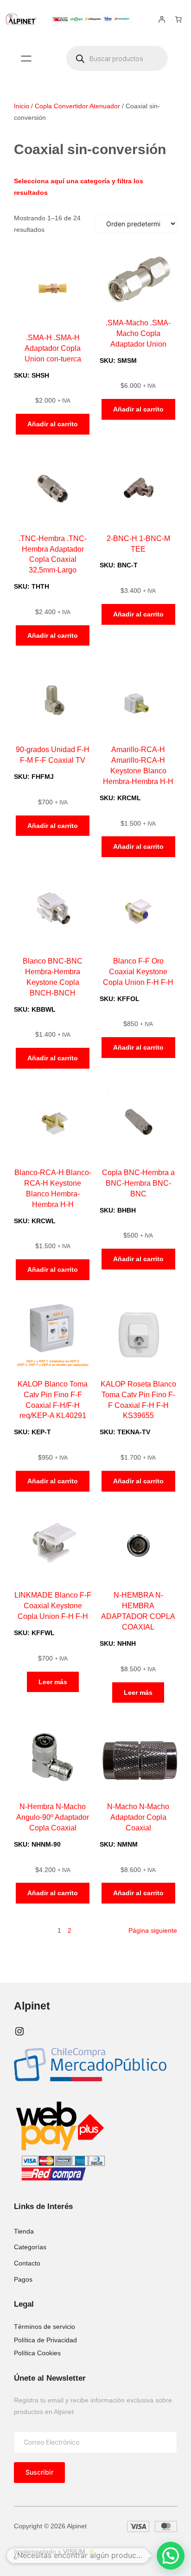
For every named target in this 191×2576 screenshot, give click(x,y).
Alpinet (32, 2006)
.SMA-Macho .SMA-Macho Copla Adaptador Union (138, 333)
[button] (171, 2556)
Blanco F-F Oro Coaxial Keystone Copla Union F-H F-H (138, 971)
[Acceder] (162, 19)
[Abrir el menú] (26, 59)
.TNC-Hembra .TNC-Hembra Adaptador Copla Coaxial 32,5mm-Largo (53, 554)
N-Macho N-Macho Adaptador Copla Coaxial (138, 1817)
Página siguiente (153, 1930)
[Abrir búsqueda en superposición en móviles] (117, 58)
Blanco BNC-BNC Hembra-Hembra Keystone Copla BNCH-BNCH (53, 977)
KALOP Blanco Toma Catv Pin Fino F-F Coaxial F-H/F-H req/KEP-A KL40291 (53, 1400)
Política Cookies (37, 2353)
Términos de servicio (45, 2327)
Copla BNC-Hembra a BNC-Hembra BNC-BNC (138, 1183)
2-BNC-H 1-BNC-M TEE (138, 544)
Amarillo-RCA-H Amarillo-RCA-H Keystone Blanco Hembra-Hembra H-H (138, 765)
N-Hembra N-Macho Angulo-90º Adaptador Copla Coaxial (53, 1817)
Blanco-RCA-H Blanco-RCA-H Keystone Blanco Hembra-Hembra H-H (53, 1188)
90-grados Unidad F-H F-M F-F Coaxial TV (53, 755)
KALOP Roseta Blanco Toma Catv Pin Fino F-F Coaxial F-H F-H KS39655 (138, 1400)
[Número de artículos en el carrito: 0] (178, 19)
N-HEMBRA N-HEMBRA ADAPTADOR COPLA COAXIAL (138, 1611)
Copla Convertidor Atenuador (77, 106)
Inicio (22, 106)
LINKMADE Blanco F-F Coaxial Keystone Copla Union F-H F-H (53, 1605)
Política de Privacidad (45, 2340)
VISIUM (74, 2551)
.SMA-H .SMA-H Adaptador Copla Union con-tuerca (53, 348)
